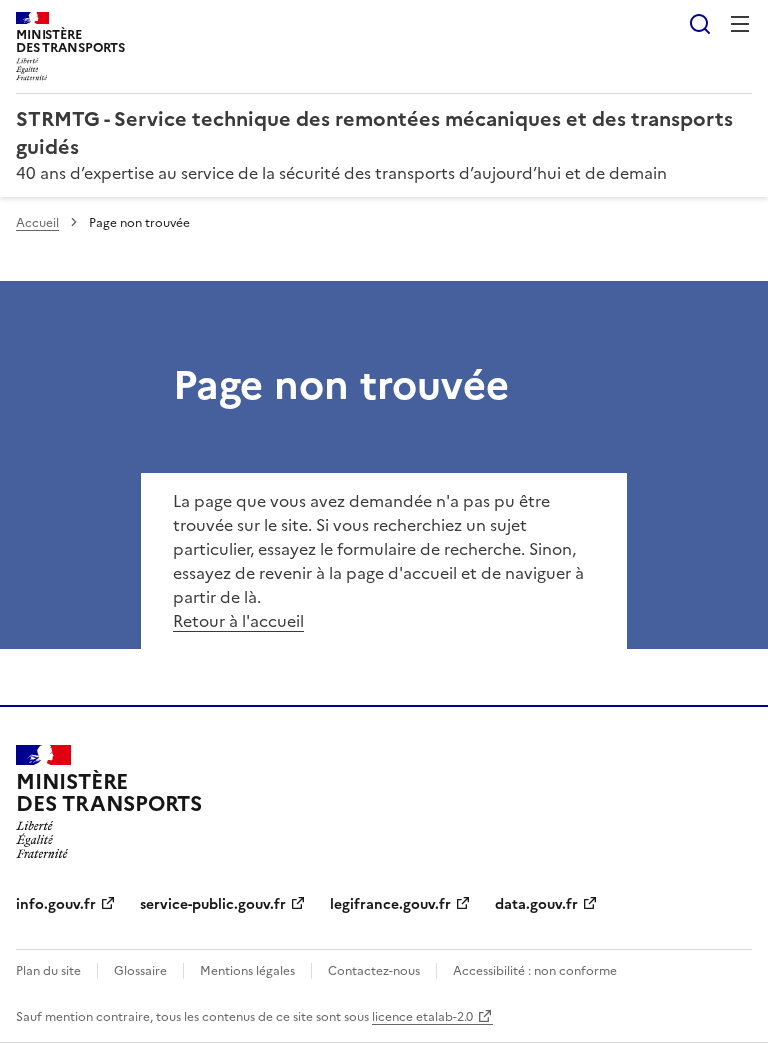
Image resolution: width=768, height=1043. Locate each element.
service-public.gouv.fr (213, 904)
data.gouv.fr (536, 904)
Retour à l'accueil (238, 621)
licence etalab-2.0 (422, 1017)
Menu (740, 24)
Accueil (37, 223)
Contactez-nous (374, 971)
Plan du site (48, 971)
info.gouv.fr (56, 904)
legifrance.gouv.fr (390, 904)
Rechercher (700, 24)
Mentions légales (247, 971)
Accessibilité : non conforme (535, 971)
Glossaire (140, 971)
